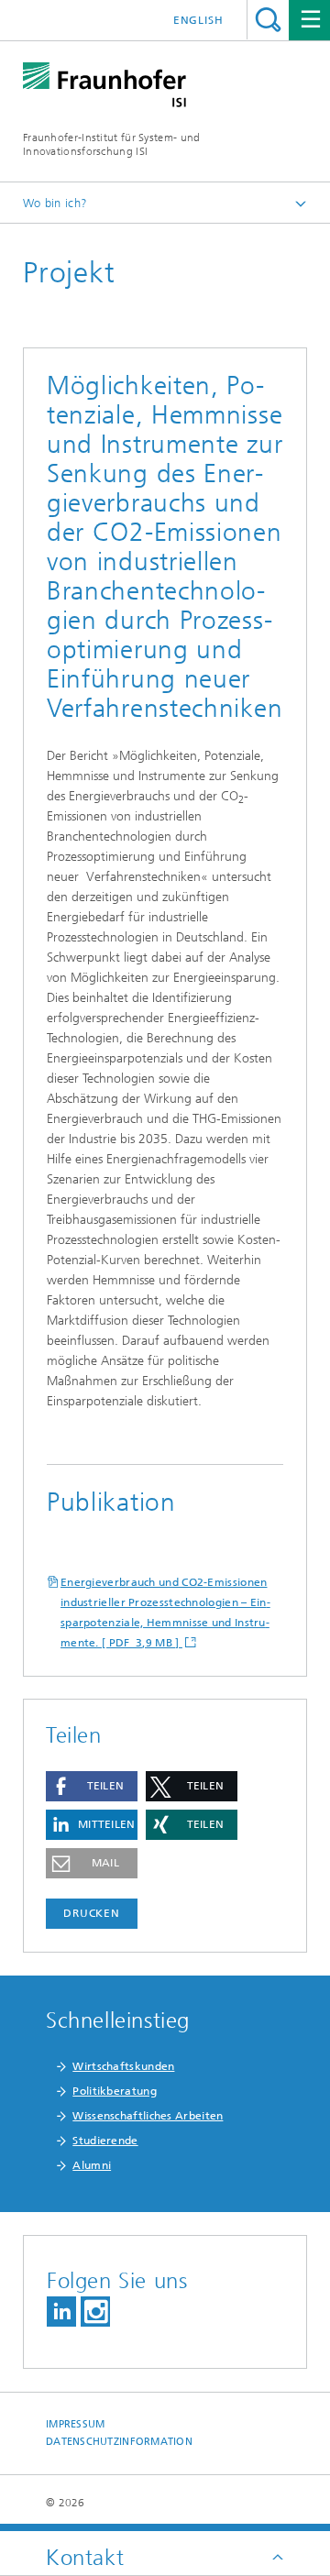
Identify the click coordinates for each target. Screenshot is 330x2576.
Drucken (92, 1913)
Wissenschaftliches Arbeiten (148, 2116)
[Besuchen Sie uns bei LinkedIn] (61, 2312)
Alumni (92, 2165)
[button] (92, 1786)
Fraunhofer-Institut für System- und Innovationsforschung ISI (112, 144)
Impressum (75, 2424)
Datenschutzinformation (119, 2442)
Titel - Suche (268, 20)
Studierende (105, 2141)
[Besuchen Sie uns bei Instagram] (95, 2312)
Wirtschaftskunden (123, 2066)
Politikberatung (115, 2091)
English (198, 20)
